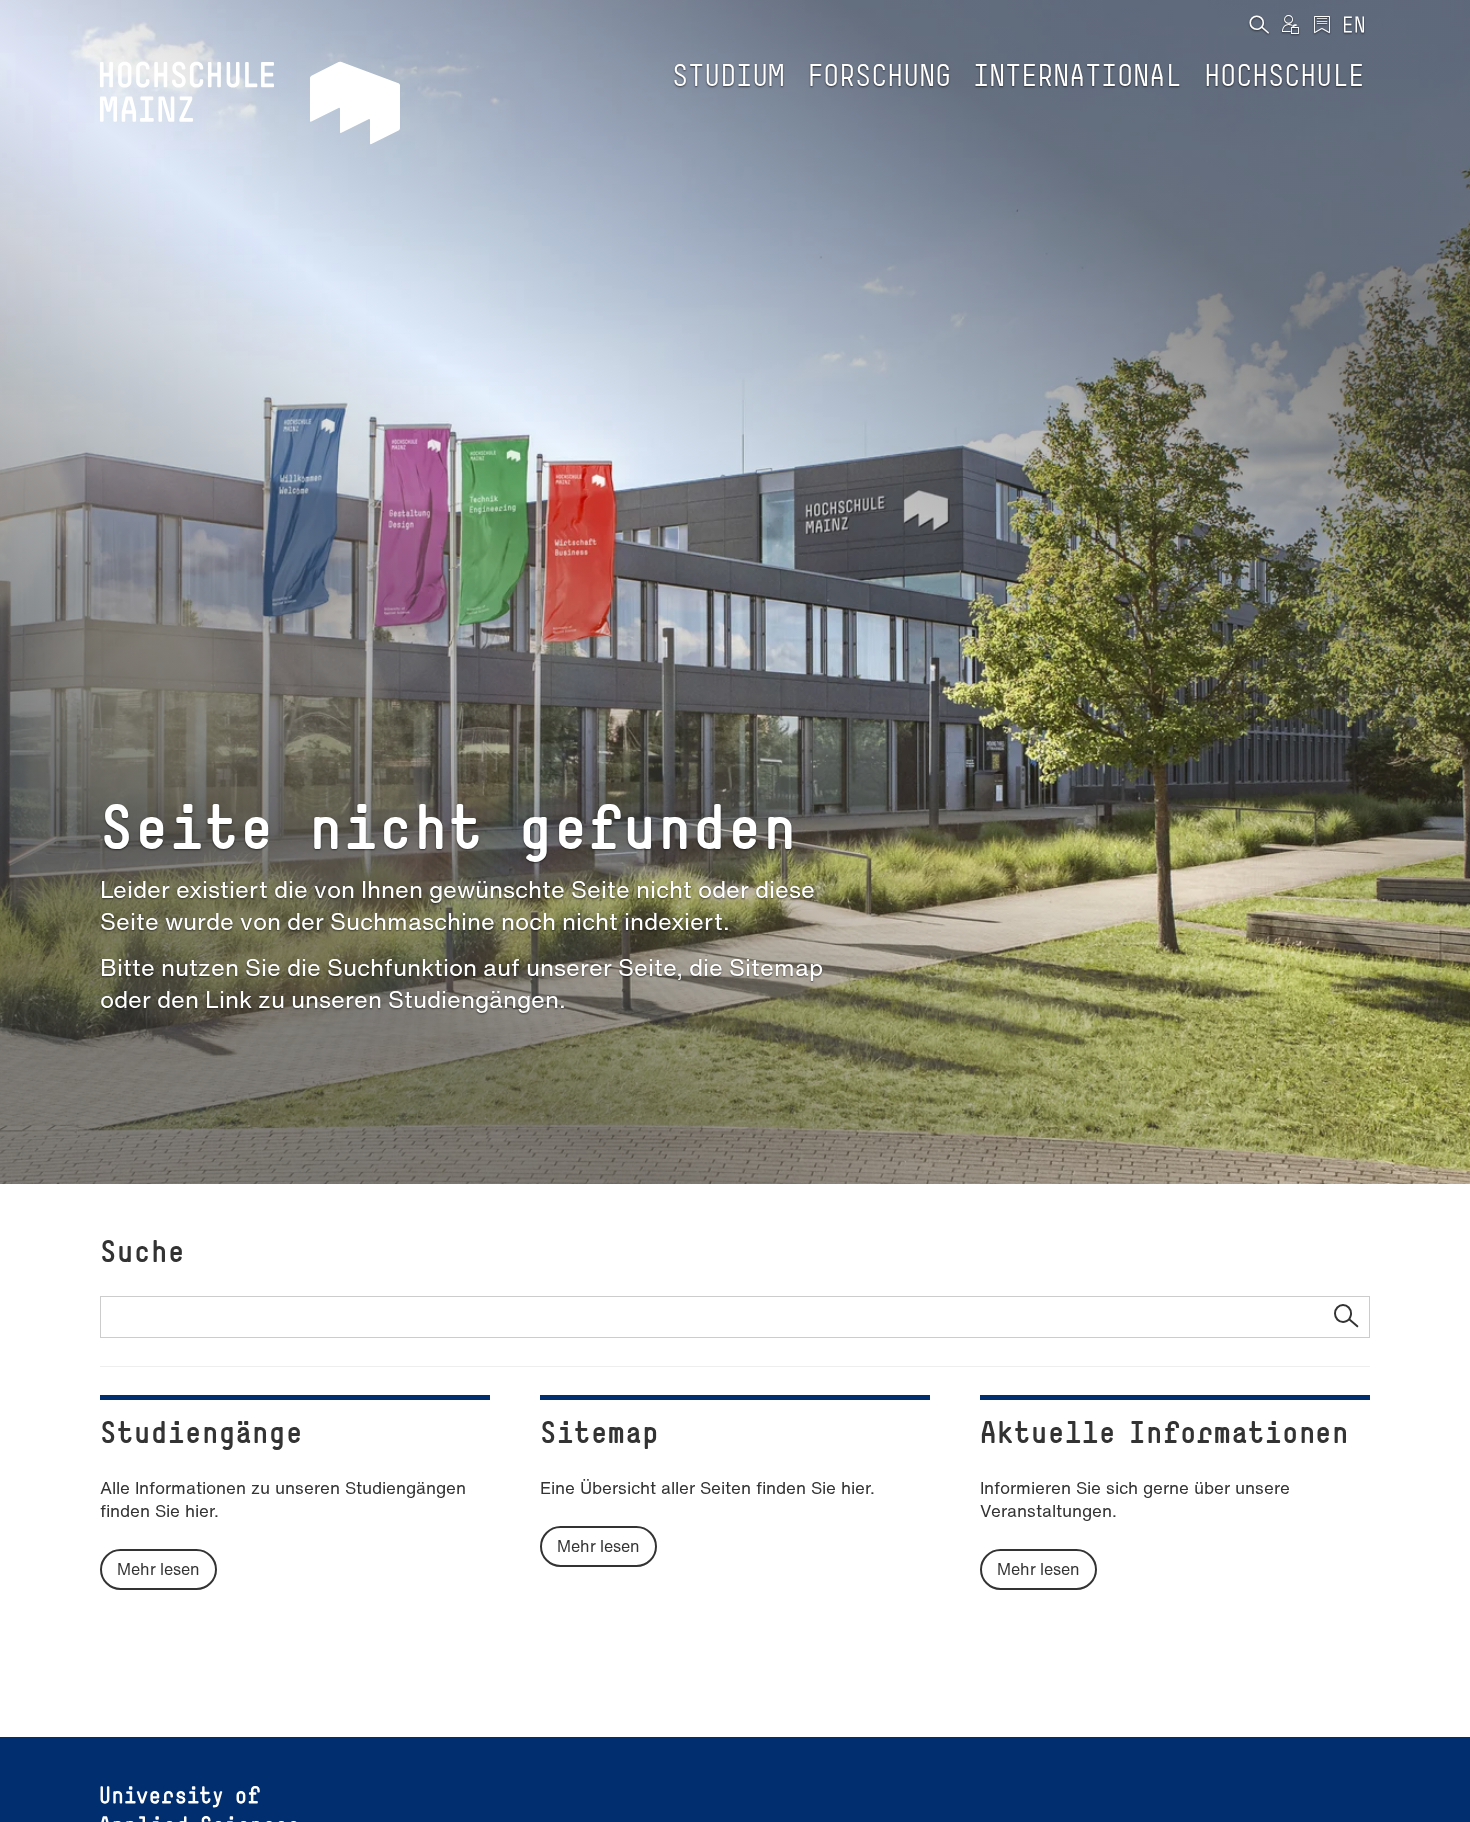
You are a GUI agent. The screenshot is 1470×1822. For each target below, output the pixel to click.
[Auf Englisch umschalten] (1354, 26)
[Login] (1290, 26)
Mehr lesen (158, 1569)
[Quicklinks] (1322, 26)
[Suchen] (1258, 26)
